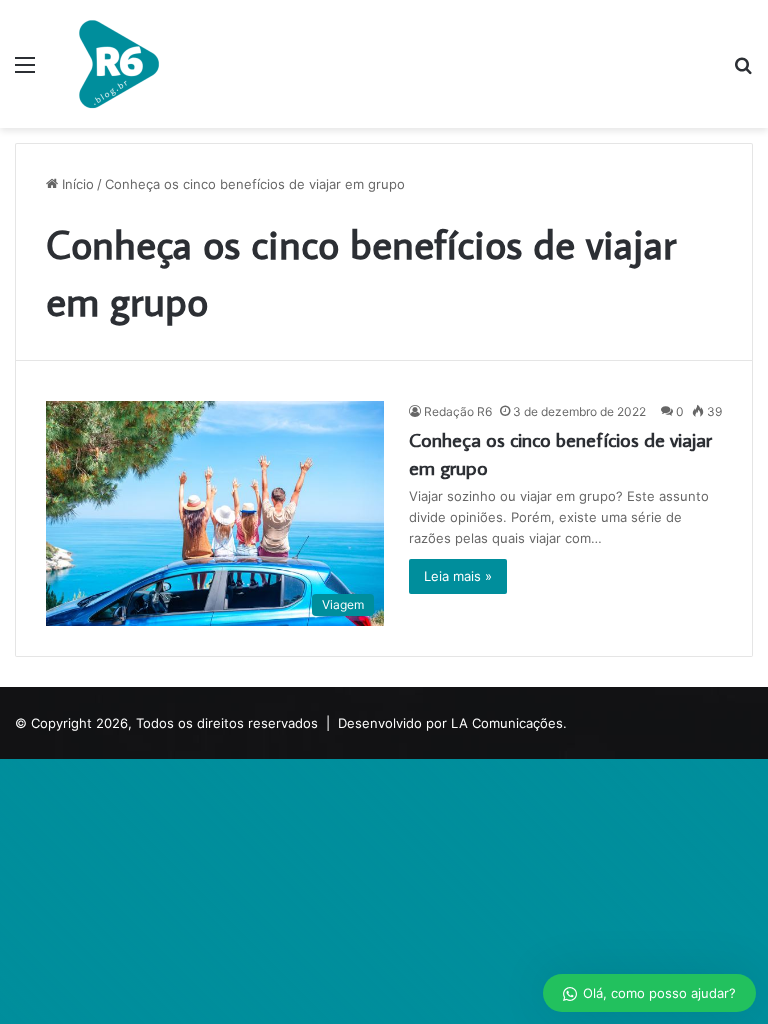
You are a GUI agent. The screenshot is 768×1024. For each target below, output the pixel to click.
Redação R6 (458, 411)
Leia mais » (458, 576)
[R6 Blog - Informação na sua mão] (118, 64)
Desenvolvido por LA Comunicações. (452, 723)
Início (76, 184)
